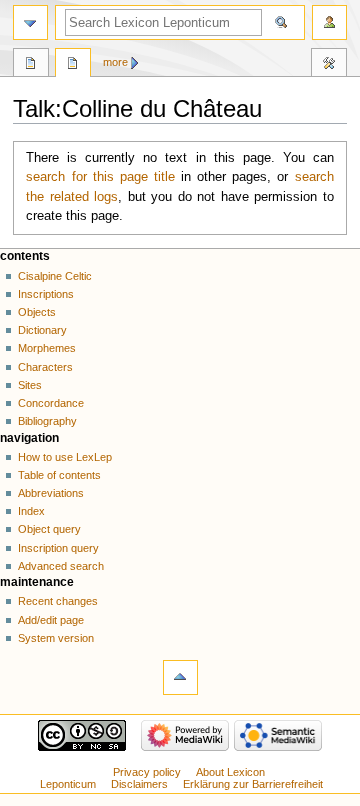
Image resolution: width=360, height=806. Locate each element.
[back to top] (180, 677)
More (115, 62)
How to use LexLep (65, 457)
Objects (37, 312)
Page (31, 65)
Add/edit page (51, 620)
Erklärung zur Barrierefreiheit (253, 784)
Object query (49, 529)
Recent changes (58, 601)
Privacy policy (147, 772)
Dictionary (42, 330)
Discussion (73, 65)
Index (31, 511)
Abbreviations (51, 493)
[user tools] (329, 22)
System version (56, 638)
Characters (45, 367)
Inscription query (58, 548)
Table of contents (59, 475)
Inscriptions (46, 294)
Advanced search (61, 566)
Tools (329, 65)
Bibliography (47, 421)
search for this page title (100, 177)
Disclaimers (139, 784)
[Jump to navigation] (30, 22)
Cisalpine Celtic (55, 276)
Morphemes (47, 348)
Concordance (51, 403)
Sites (30, 385)
